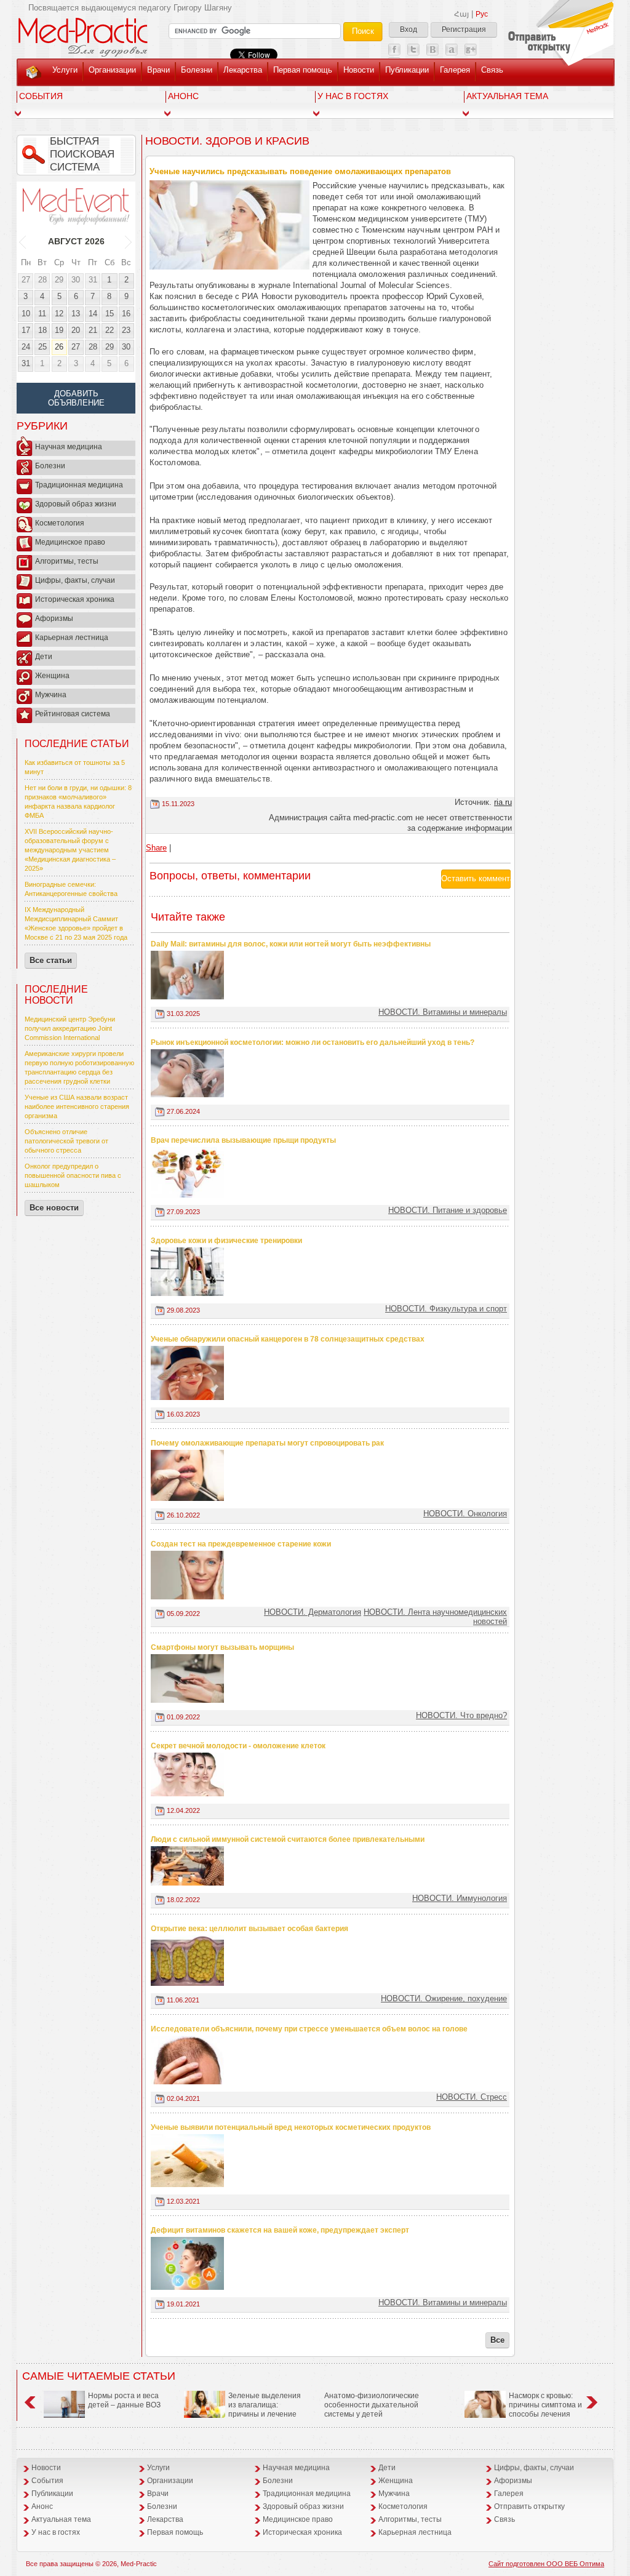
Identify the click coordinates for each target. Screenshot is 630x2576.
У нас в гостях (353, 96)
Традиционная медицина (79, 485)
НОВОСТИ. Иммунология (460, 1898)
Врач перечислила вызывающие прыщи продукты (243, 1140)
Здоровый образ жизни (76, 504)
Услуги (65, 70)
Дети (44, 657)
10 (26, 314)
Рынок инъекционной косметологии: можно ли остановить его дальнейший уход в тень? (313, 1042)
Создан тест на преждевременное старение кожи (241, 1544)
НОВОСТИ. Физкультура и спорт (446, 1309)
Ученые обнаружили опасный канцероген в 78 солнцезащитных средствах (288, 1339)
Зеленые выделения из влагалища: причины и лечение (265, 2405)
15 (110, 314)
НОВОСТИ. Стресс (472, 2097)
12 (59, 314)
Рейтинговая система (73, 714)
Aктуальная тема (507, 96)
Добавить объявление (76, 398)
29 (59, 280)
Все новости (54, 1208)
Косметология (60, 523)
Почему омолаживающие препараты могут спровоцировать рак (267, 1443)
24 (26, 347)
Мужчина (51, 695)
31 (93, 280)
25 (42, 347)
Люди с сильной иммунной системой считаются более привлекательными (288, 1839)
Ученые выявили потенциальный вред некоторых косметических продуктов (291, 2127)
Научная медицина (69, 447)
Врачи (158, 70)
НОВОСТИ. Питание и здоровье (448, 1210)
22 (110, 330)
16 (126, 314)
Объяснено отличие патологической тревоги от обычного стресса (66, 1141)
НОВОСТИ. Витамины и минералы (443, 1012)
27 (26, 280)
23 (126, 330)
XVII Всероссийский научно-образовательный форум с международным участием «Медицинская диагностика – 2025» (70, 850)
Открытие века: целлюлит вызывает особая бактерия (249, 1929)
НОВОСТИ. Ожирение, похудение (444, 1998)
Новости (359, 70)
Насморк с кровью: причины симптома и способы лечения (545, 2405)
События (41, 96)
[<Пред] (23, 241)
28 (42, 280)
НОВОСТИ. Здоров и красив (227, 141)
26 (59, 347)
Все (497, 2340)
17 (26, 330)
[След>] (129, 241)
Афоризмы (54, 618)
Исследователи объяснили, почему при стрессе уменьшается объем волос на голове (309, 2029)
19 (59, 330)
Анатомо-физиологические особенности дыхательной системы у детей (372, 2405)
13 (76, 314)
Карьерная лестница (72, 638)
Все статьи (51, 960)
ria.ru (503, 802)
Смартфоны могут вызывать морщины (222, 1647)
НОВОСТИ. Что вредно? (461, 1715)
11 (42, 314)
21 (93, 330)
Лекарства (243, 70)
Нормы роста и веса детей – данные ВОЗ (124, 2400)
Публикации (407, 70)
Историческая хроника (75, 599)
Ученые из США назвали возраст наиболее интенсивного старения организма (77, 1106)
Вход (409, 30)
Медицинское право (70, 542)
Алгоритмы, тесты (67, 561)
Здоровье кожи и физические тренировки (226, 1241)
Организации (112, 70)
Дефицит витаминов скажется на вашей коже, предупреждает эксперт (280, 2230)
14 (93, 314)
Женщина (52, 676)
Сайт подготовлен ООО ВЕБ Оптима (546, 2564)
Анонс (183, 96)
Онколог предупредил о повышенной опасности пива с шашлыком (73, 1175)
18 (42, 330)
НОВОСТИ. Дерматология (313, 1612)
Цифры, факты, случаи (75, 580)
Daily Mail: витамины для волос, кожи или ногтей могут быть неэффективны (291, 944)
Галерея (455, 70)
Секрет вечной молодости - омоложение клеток (238, 1746)
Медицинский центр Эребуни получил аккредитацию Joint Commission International (70, 1028)
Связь (492, 70)
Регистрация (464, 30)
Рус (482, 14)
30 (76, 280)
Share (156, 848)
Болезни (197, 70)
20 (76, 330)
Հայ (461, 14)
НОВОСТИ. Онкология (465, 1514)
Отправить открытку (529, 2506)
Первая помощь (303, 70)
